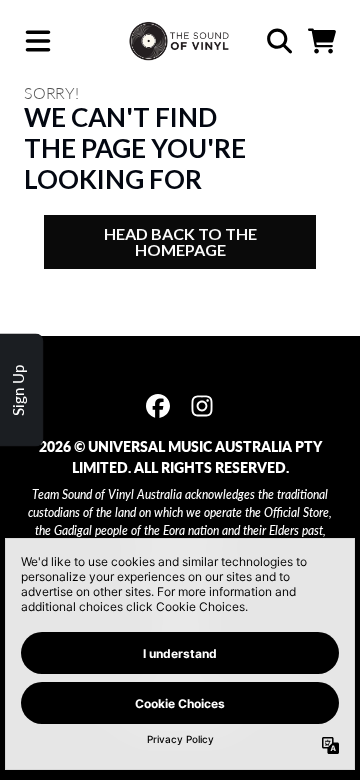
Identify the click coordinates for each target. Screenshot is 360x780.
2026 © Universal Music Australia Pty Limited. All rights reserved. (180, 457)
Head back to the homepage (180, 241)
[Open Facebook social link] (158, 406)
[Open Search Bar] (278, 41)
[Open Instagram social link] (202, 406)
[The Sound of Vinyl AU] (179, 41)
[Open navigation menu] (38, 41)
